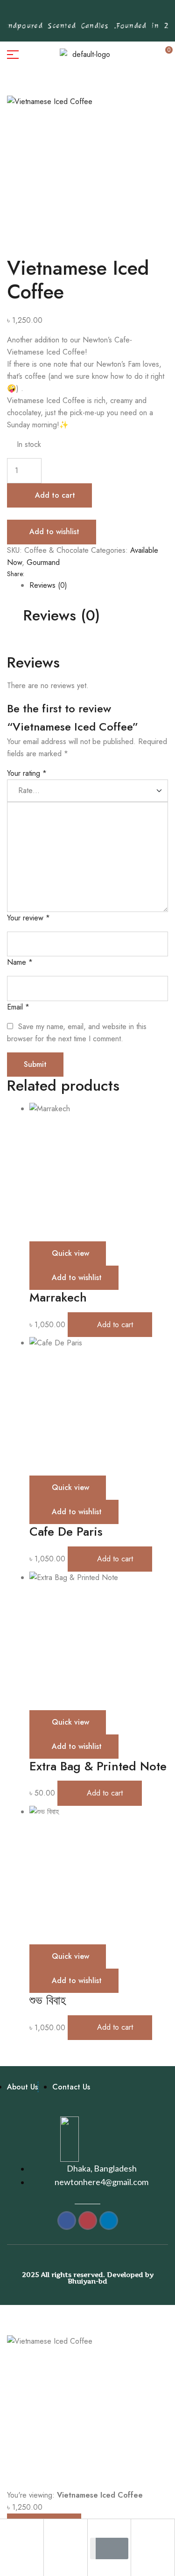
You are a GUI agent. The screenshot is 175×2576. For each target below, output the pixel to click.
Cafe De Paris (66, 1532)
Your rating (27, 773)
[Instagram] (78, 14)
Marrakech (58, 1297)
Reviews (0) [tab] (62, 616)
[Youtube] (107, 14)
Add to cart (55, 495)
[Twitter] (92, 14)
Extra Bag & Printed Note (98, 1766)
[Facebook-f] (49, 14)
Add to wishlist (54, 532)
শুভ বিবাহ (48, 2000)
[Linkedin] (121, 14)
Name (20, 962)
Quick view (70, 1253)
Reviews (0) (48, 585)
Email (18, 1007)
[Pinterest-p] (63, 14)
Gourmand (43, 562)
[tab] (99, 585)
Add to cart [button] (115, 1325)
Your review (28, 918)
